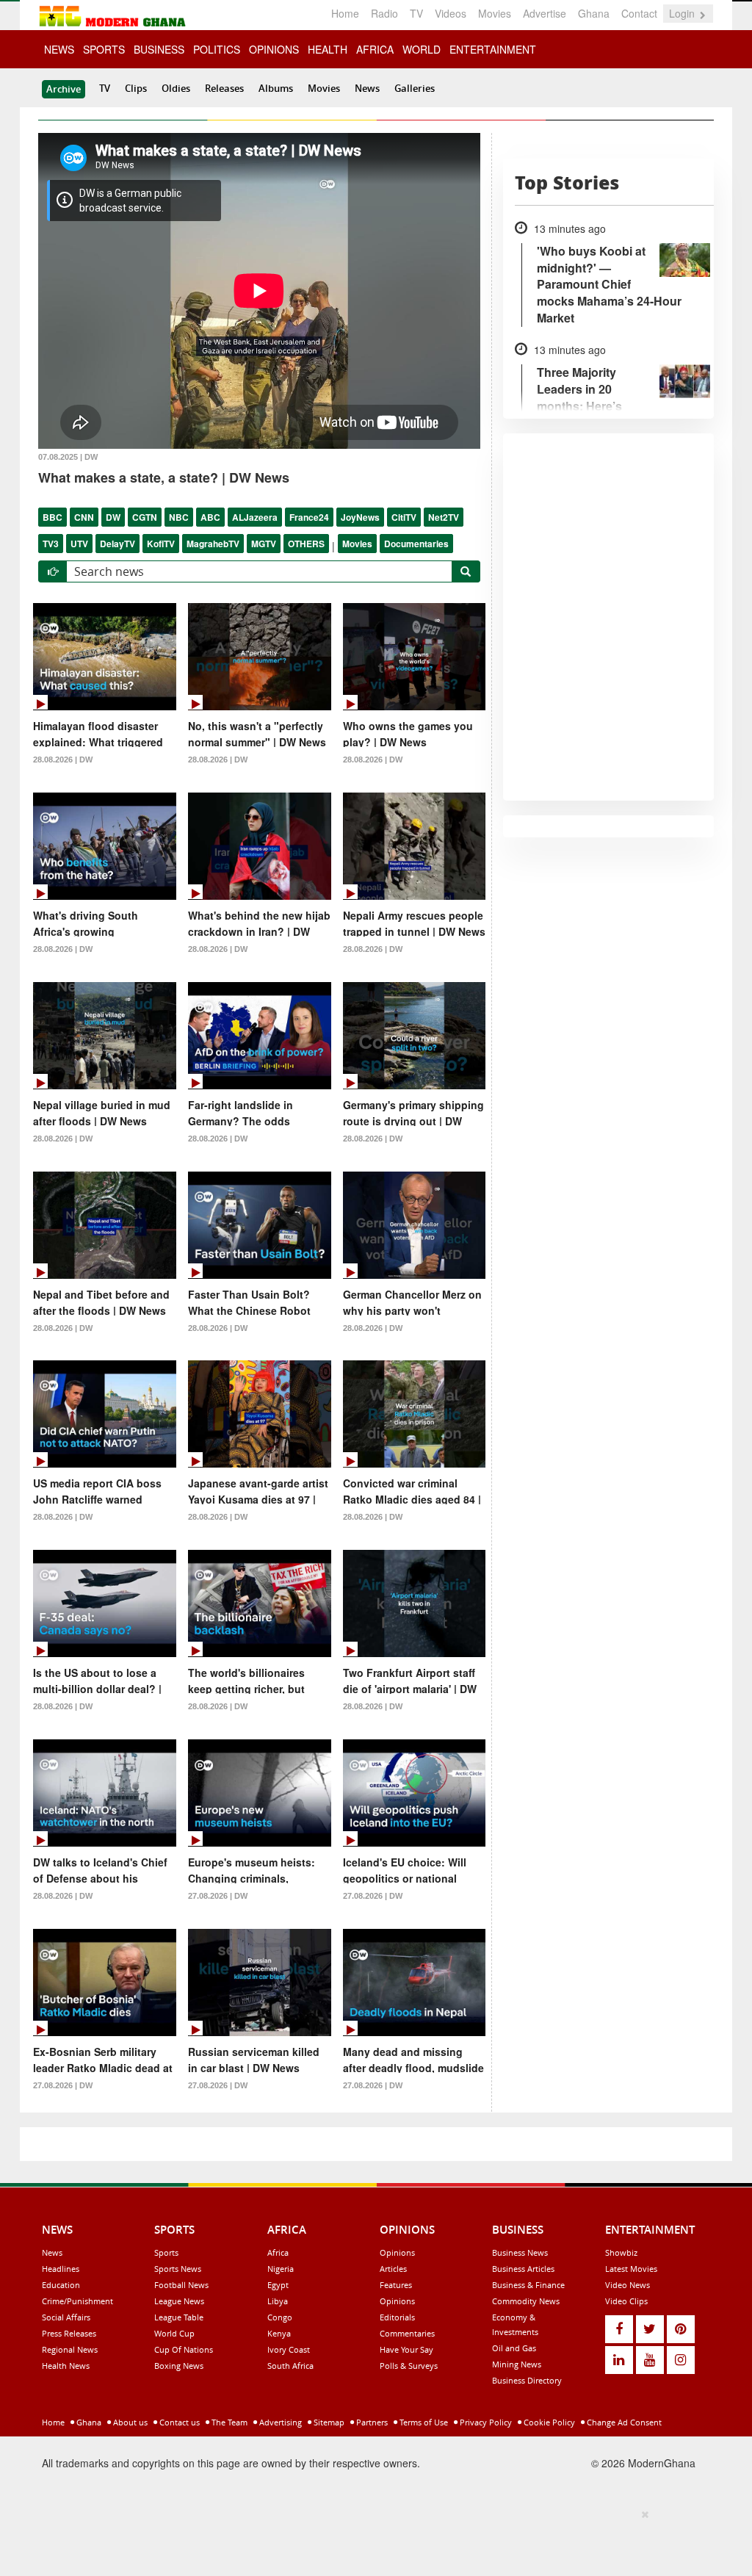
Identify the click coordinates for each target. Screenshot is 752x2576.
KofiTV (161, 544)
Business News (520, 2252)
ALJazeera (255, 517)
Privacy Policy (485, 2422)
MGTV (264, 544)
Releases (224, 88)
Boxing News (179, 2366)
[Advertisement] (371, 2540)
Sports (166, 2252)
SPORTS (104, 49)
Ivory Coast (289, 2349)
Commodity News (526, 2301)
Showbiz (621, 2252)
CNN (84, 517)
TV (416, 13)
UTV (79, 544)
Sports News (178, 2269)
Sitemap (328, 2422)
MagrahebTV (213, 544)
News (367, 88)
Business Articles (523, 2269)
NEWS (59, 49)
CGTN (145, 517)
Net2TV (444, 517)
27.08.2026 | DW (218, 1896)
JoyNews (360, 517)
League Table (179, 2317)
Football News (181, 2285)
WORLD (422, 49)
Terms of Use (423, 2422)
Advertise (545, 13)
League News (179, 2301)
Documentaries (416, 544)
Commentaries (407, 2333)
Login (683, 13)
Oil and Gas (514, 2348)
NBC (179, 517)
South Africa (290, 2366)
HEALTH (328, 49)
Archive (64, 89)
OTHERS (306, 544)
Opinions (397, 2252)
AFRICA (375, 49)
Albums (276, 88)
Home (345, 13)
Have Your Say (406, 2349)
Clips (136, 88)
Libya (278, 2301)
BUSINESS (159, 49)
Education (61, 2285)
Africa (278, 2252)
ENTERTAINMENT (493, 49)
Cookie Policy (548, 2422)
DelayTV (117, 544)
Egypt (278, 2285)
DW (113, 517)
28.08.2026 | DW (63, 760)
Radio (384, 13)
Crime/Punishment (77, 2301)
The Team (228, 2422)
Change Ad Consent (623, 2422)
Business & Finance (528, 2285)
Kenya (279, 2333)
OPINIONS (274, 49)
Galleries (415, 88)
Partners (371, 2422)
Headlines (61, 2269)
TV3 (51, 544)
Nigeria (281, 2269)
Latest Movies (631, 2269)
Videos (451, 13)
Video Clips (626, 2301)
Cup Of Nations (184, 2349)
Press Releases (69, 2333)
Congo (280, 2317)
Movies (495, 13)
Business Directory (527, 2380)
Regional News (70, 2349)
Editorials (397, 2317)
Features (396, 2285)
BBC (53, 517)
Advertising (279, 2422)
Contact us (178, 2422)
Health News (66, 2366)
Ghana (594, 13)
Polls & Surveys (409, 2366)
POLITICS (217, 49)
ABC (210, 517)
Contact (639, 13)
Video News (628, 2285)
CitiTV (404, 517)
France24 (309, 517)
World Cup (174, 2333)
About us (129, 2422)
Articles (393, 2269)
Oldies (176, 88)
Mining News (517, 2364)
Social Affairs (66, 2317)
